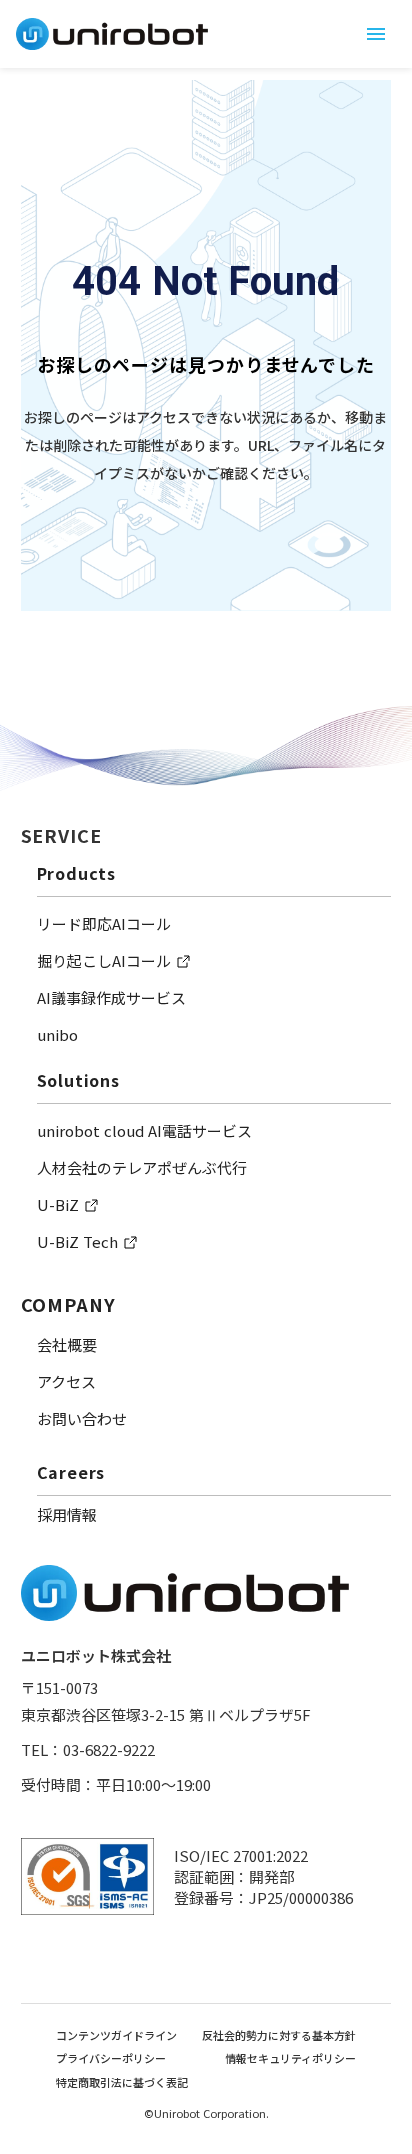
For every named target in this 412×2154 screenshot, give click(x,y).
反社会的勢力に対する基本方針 (279, 2035)
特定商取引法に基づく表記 (122, 2082)
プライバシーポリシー (111, 2058)
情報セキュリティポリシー (290, 2058)
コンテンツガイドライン (116, 2035)
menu (376, 34)
